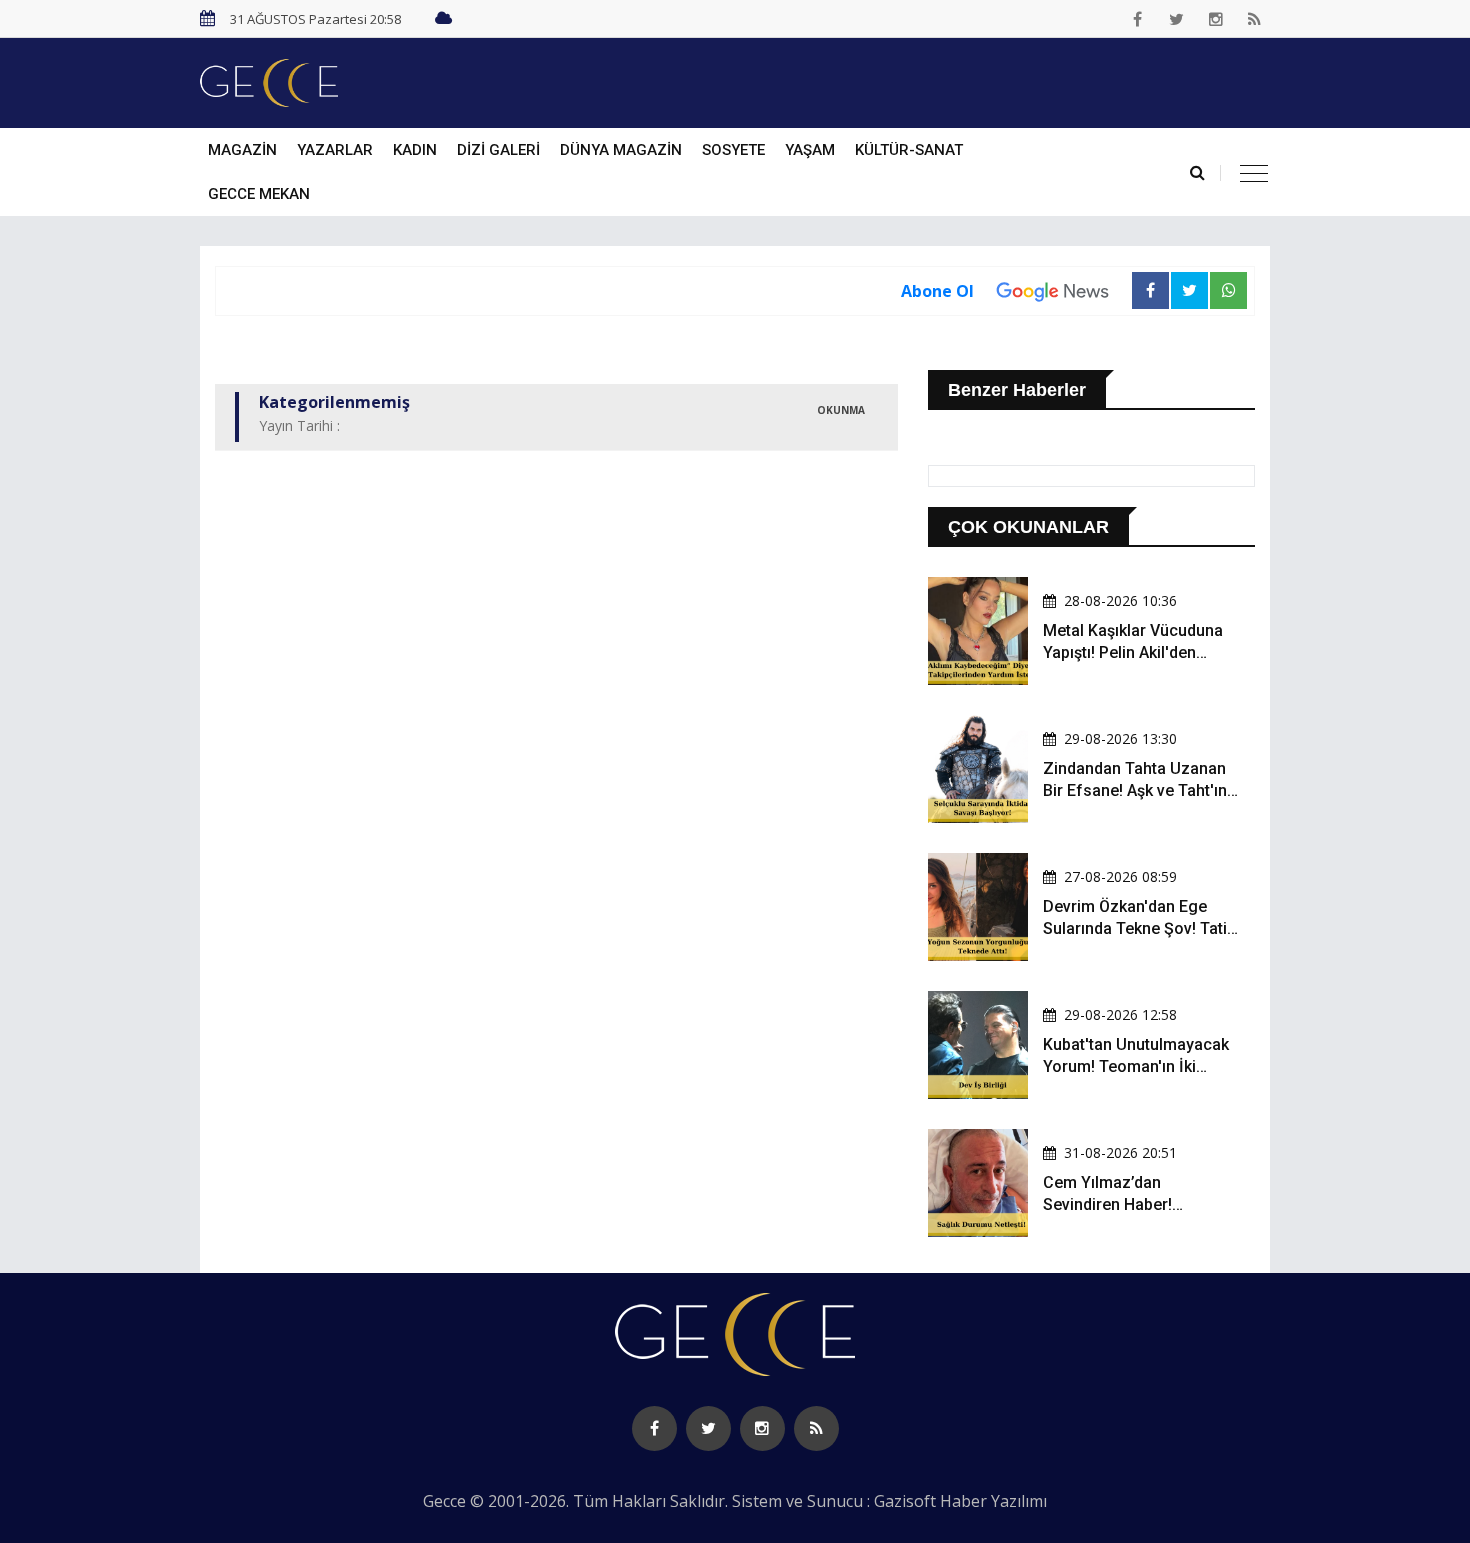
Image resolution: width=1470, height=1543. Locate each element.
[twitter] (1177, 19)
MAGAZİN (242, 150)
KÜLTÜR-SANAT (909, 150)
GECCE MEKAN (259, 194)
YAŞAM (810, 150)
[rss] (1255, 19)
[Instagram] (1216, 19)
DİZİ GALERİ (498, 150)
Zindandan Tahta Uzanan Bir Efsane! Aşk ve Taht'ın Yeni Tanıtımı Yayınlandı (1135, 791)
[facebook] (1138, 19)
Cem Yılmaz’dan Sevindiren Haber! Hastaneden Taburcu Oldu (1137, 1205)
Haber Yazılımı (993, 1501)
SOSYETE (733, 150)
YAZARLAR (335, 150)
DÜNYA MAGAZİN (621, 150)
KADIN (415, 150)
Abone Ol (937, 291)
